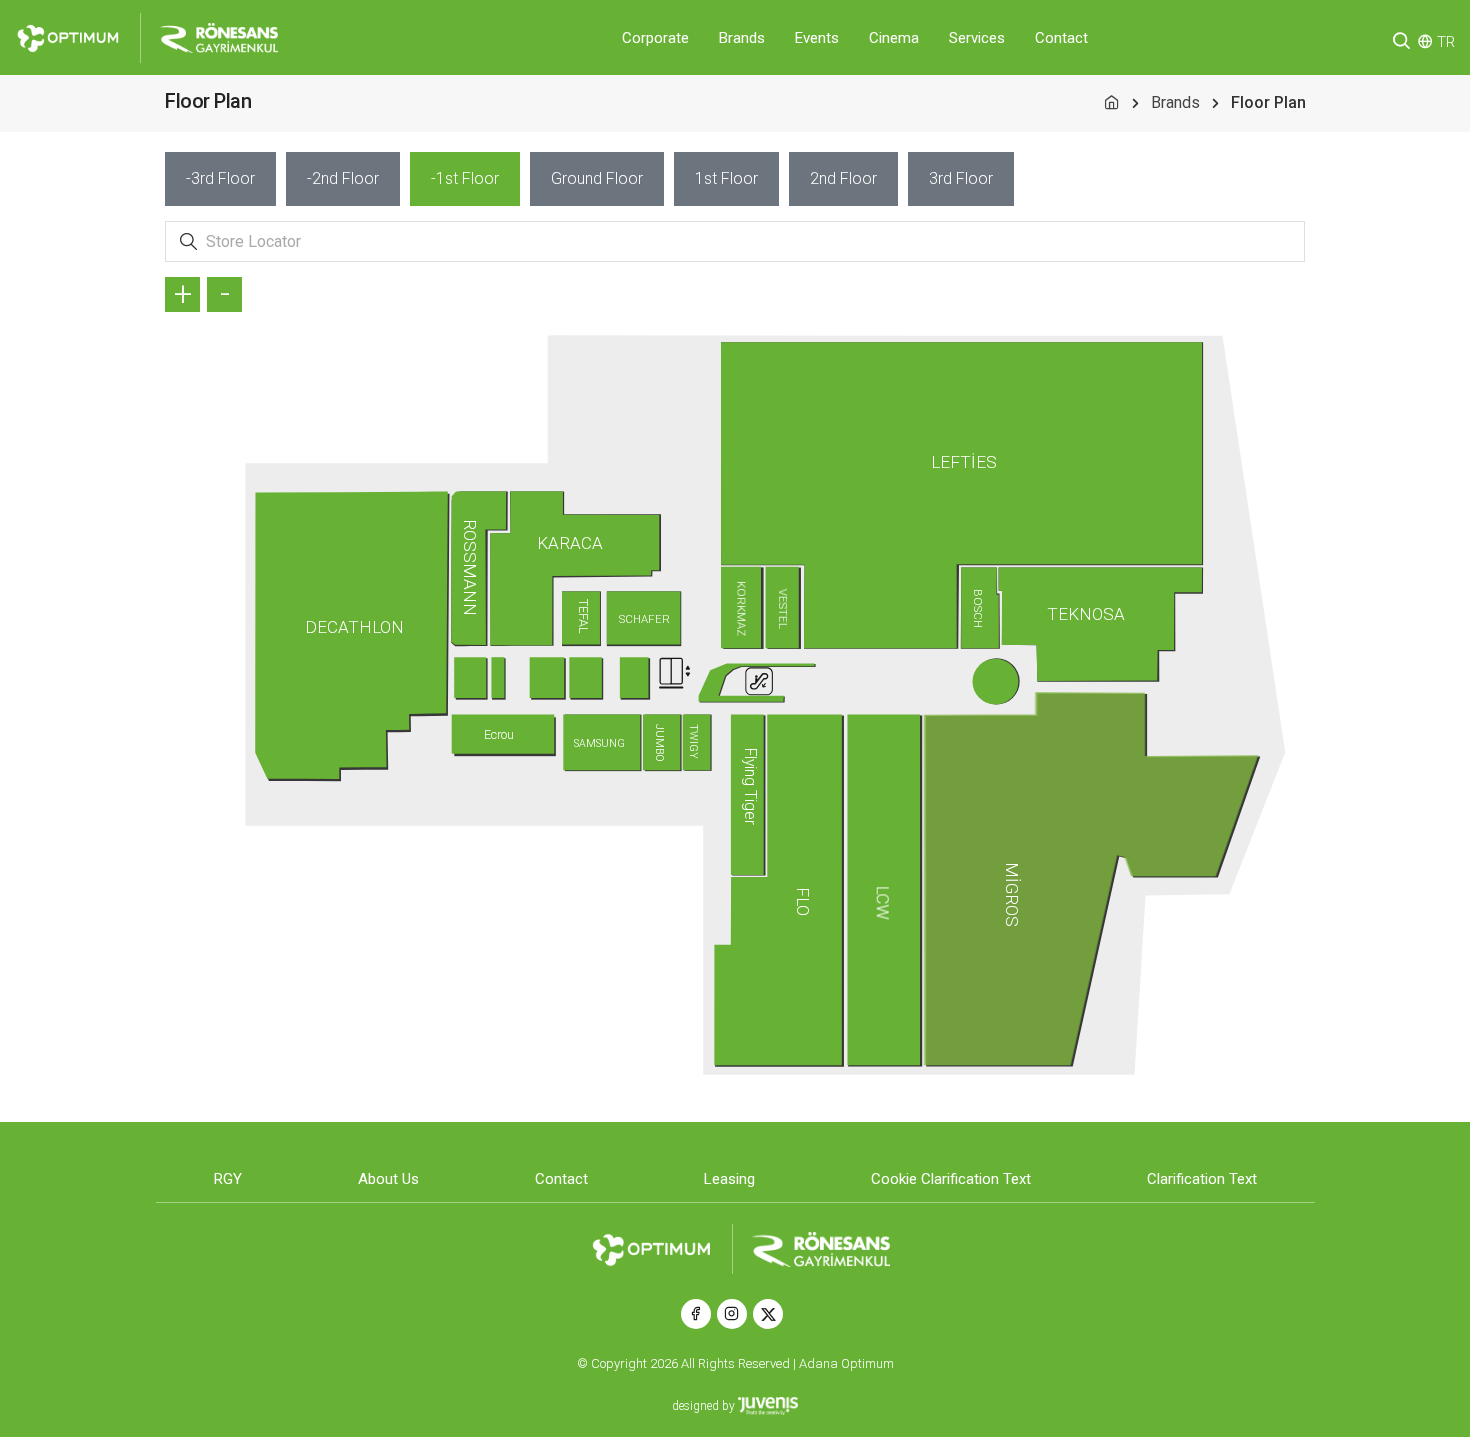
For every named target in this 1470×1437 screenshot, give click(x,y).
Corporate (655, 38)
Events (817, 38)
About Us (388, 1179)
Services (977, 38)
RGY (228, 1179)
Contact (1061, 38)
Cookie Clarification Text (951, 1179)
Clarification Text (1202, 1179)
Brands (742, 38)
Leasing (729, 1179)
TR (1446, 42)
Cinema (894, 38)
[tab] (220, 179)
